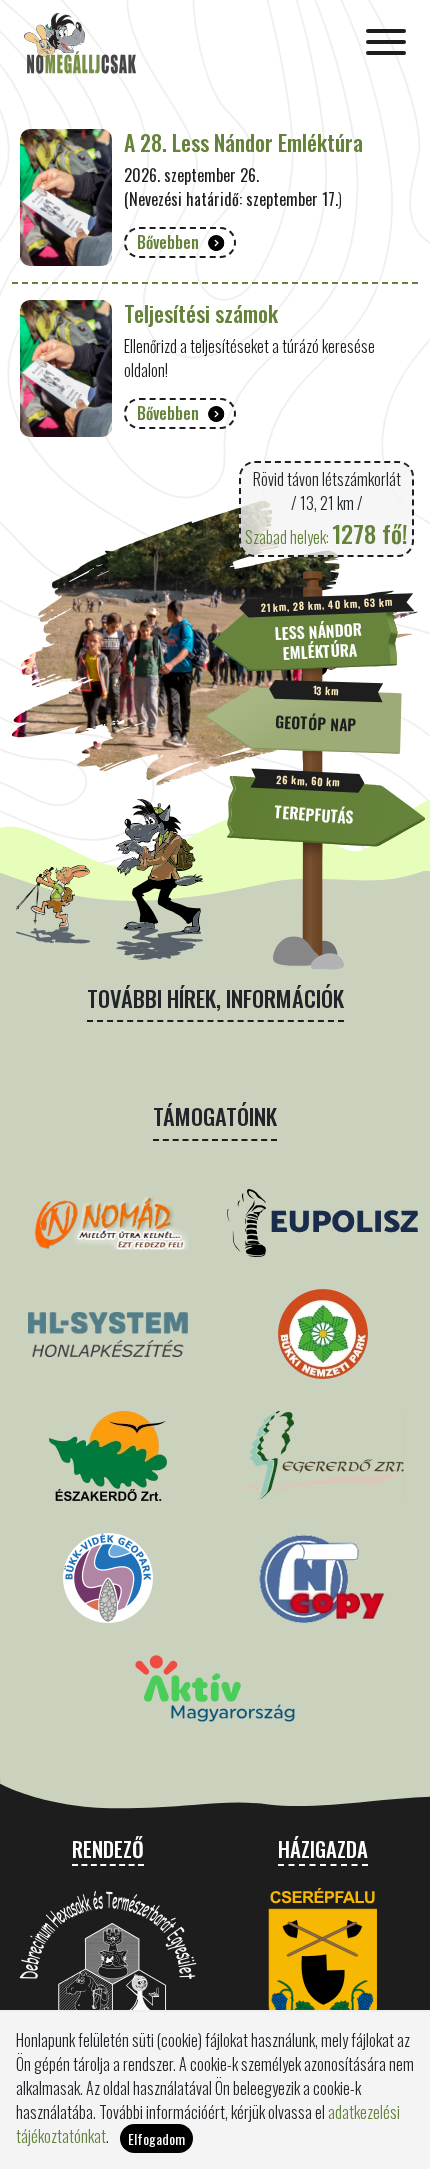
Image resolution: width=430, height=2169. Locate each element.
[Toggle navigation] (386, 44)
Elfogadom (156, 2138)
